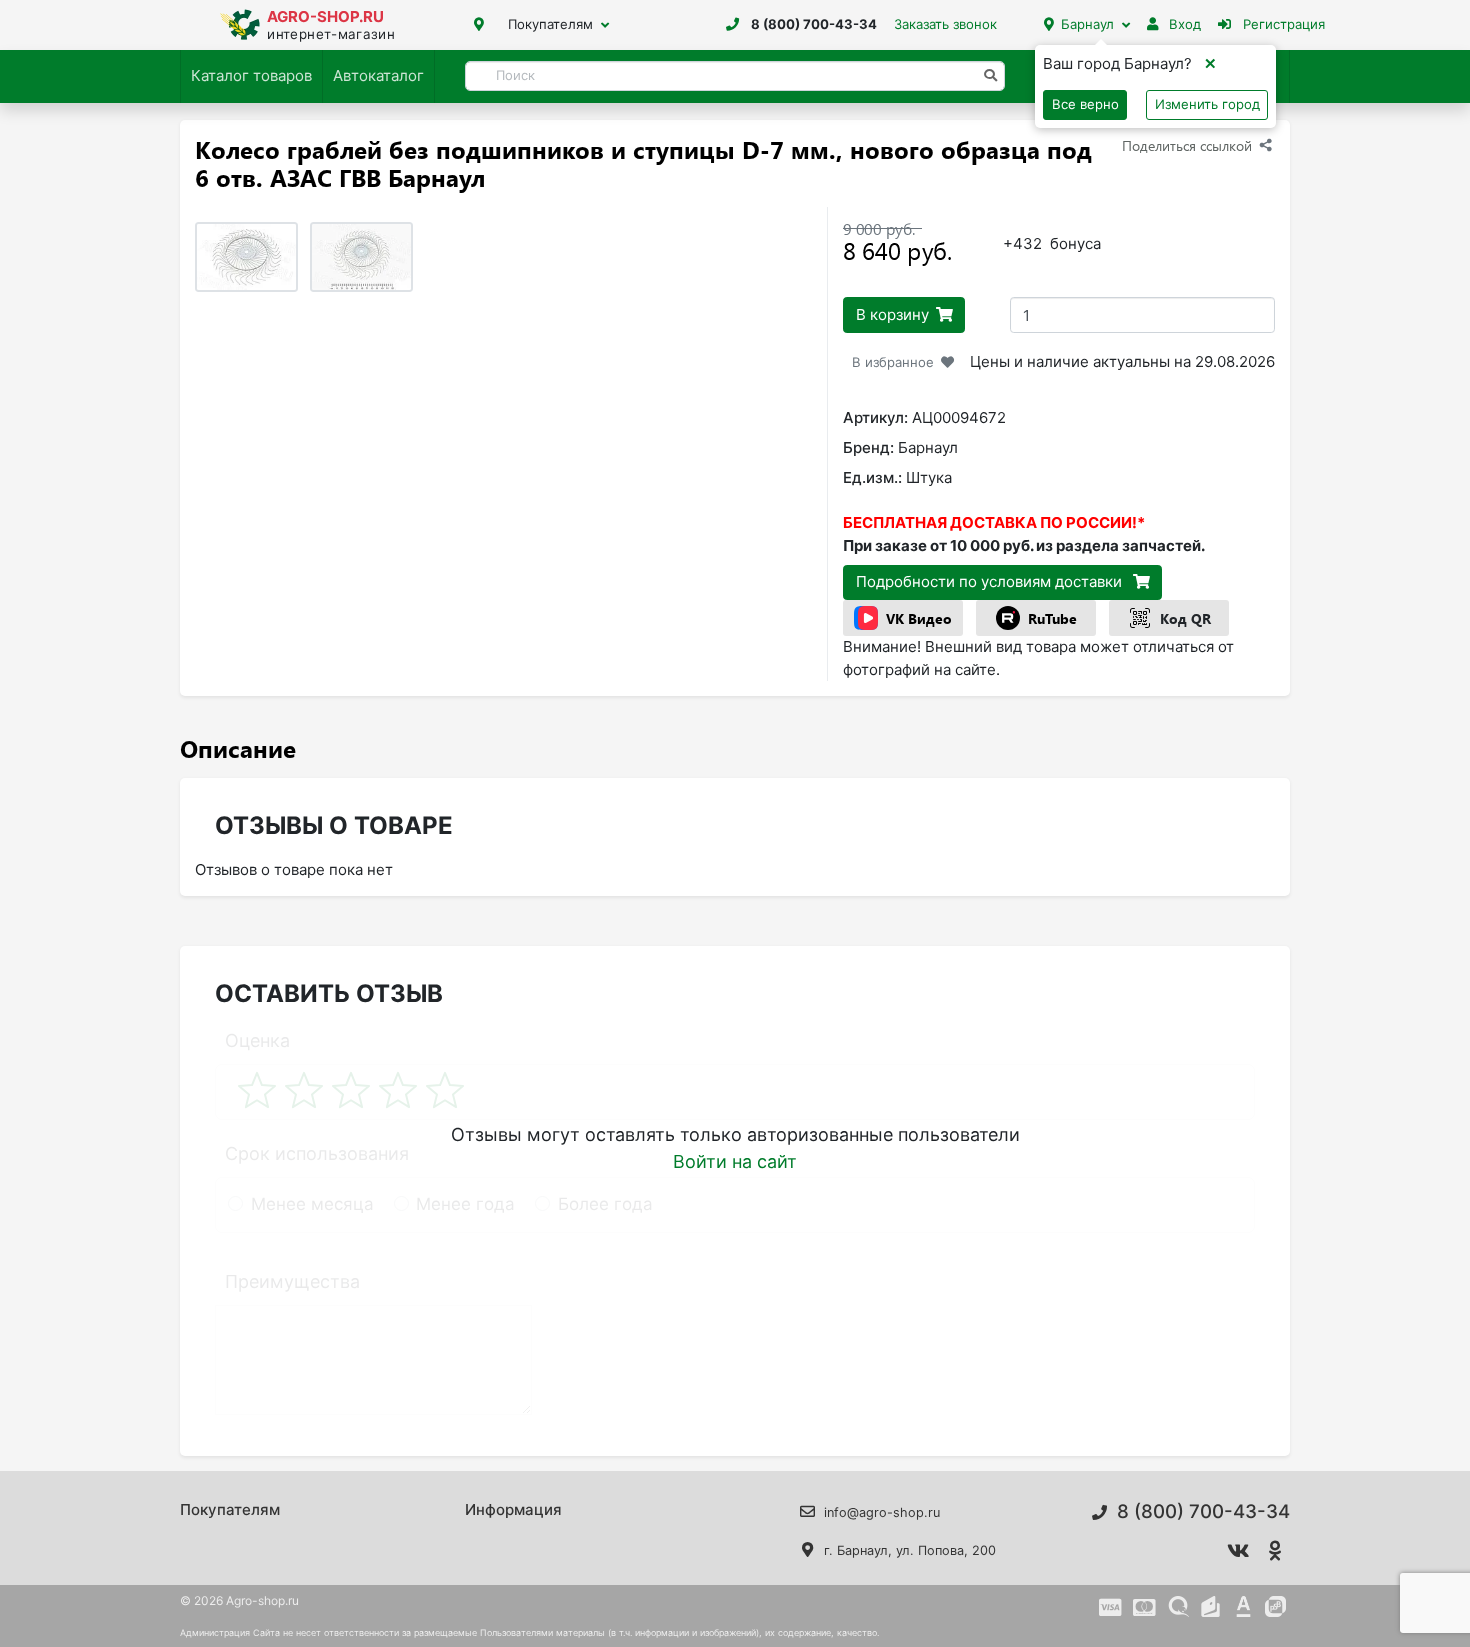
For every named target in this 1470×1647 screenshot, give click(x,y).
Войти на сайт (735, 1161)
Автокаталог (378, 75)
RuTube (1052, 618)
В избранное (893, 362)
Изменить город (1207, 104)
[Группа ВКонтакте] (1239, 1551)
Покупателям (550, 24)
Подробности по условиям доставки (991, 581)
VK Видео (919, 618)
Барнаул (1087, 24)
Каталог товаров (251, 75)
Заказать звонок (945, 24)
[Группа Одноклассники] (1276, 1551)
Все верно (1085, 104)
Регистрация (1282, 24)
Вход (1183, 24)
